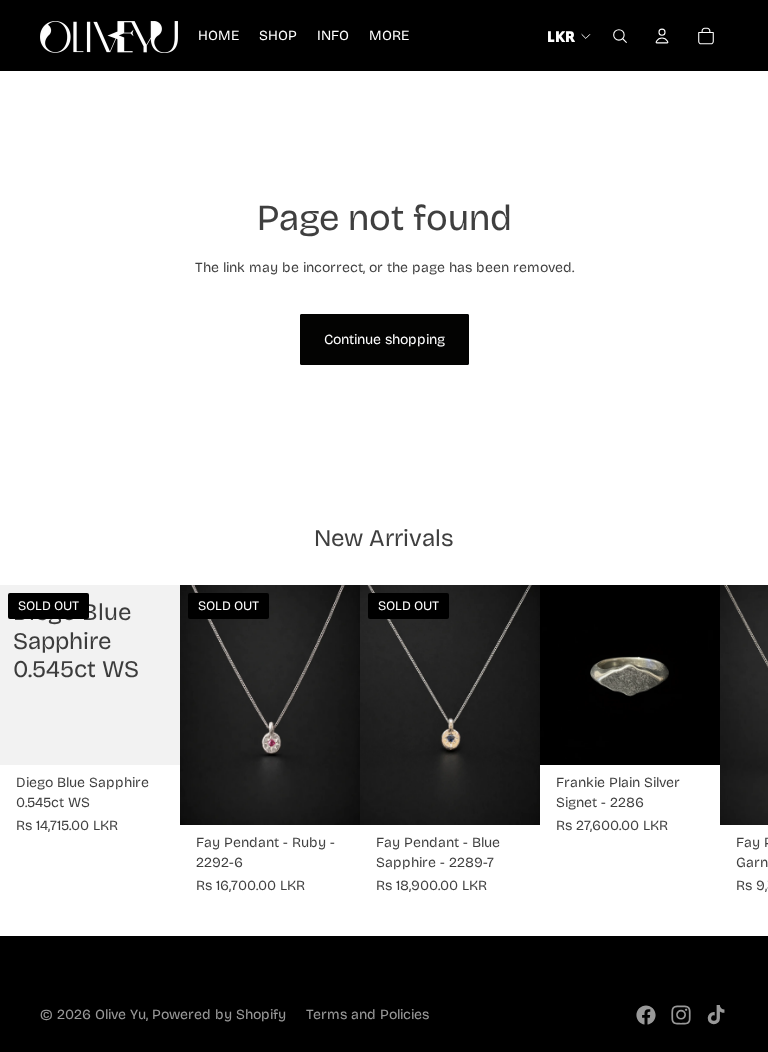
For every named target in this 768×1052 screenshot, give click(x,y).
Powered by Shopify (219, 1014)
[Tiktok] (716, 1015)
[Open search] (620, 36)
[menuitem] (389, 36)
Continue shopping (384, 339)
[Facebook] (646, 1015)
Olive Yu (120, 1014)
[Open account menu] (662, 36)
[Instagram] (681, 1015)
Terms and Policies (367, 1014)
